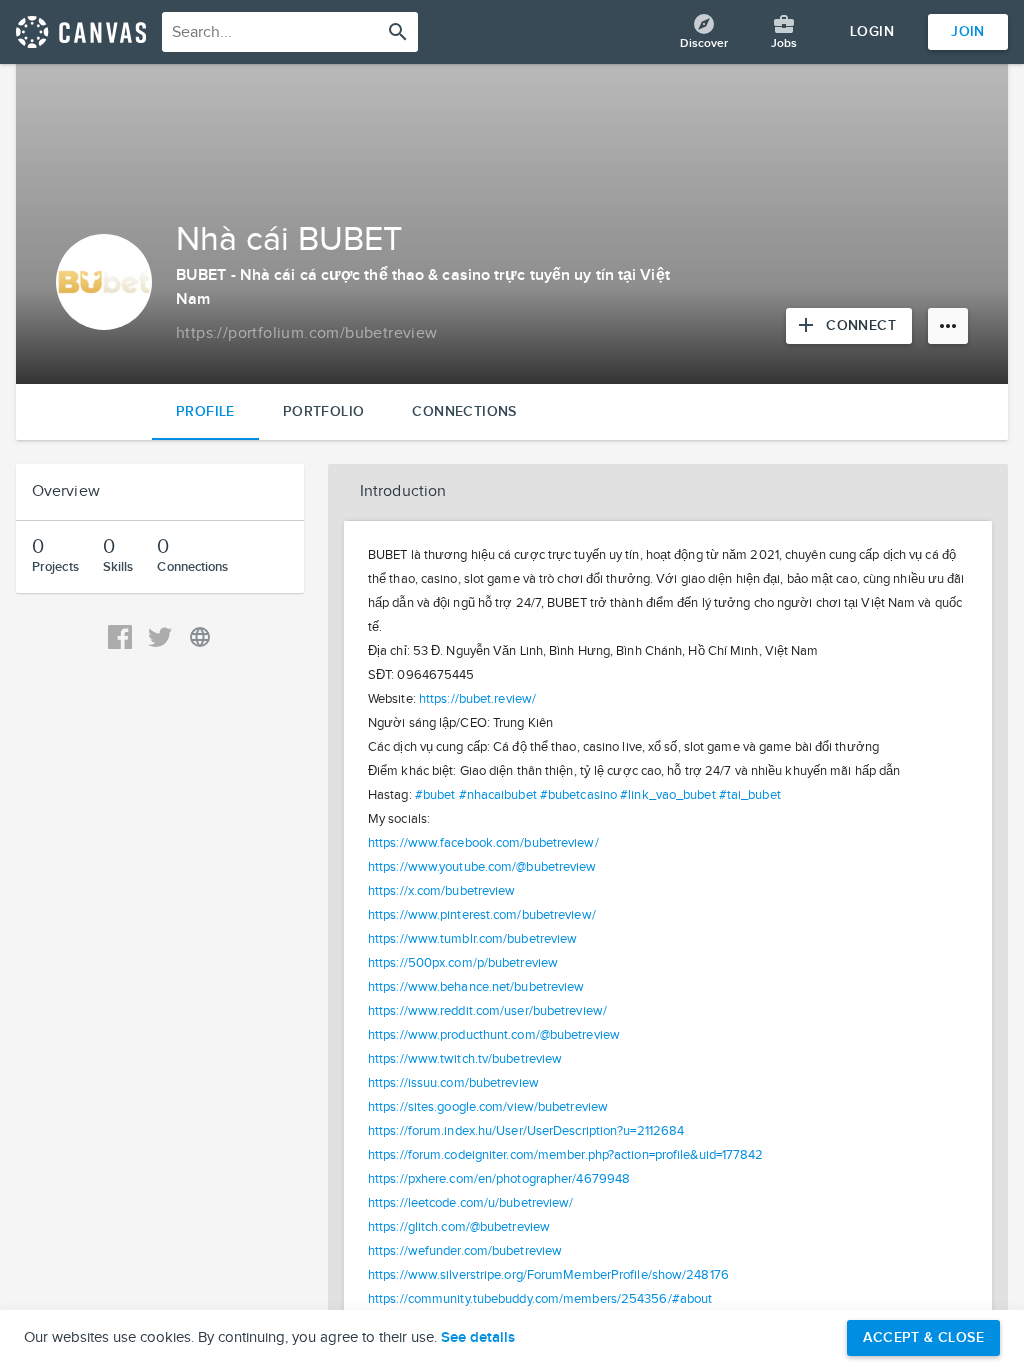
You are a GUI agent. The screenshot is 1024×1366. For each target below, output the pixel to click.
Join (968, 31)
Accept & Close (923, 1337)
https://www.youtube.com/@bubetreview (482, 867)
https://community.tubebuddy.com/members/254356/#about (540, 1299)
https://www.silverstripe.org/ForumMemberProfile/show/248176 (548, 1275)
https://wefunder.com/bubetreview (465, 1251)
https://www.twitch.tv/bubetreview (465, 1059)
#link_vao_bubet (668, 795)
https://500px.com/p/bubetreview (463, 963)
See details (478, 1338)
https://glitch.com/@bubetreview (459, 1227)
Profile (205, 411)
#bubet (435, 795)
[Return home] (81, 32)
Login (872, 31)
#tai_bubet (750, 795)
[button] (668, 492)
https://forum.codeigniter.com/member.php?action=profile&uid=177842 (566, 1155)
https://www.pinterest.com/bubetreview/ (482, 915)
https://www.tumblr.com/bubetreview (472, 939)
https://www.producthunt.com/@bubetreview (494, 1035)
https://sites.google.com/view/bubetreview (488, 1107)
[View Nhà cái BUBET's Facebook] (120, 637)
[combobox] (290, 32)
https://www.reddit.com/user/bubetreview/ (487, 1011)
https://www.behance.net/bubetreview (476, 987)
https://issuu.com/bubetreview (453, 1083)
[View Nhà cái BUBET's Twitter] (160, 637)
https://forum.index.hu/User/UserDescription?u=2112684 (526, 1131)
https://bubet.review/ (477, 699)
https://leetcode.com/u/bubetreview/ (471, 1203)
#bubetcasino (578, 795)
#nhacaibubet (498, 795)
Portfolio (324, 411)
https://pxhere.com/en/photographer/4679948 (499, 1179)
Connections (464, 411)
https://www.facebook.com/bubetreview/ (483, 843)
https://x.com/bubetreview (442, 891)
